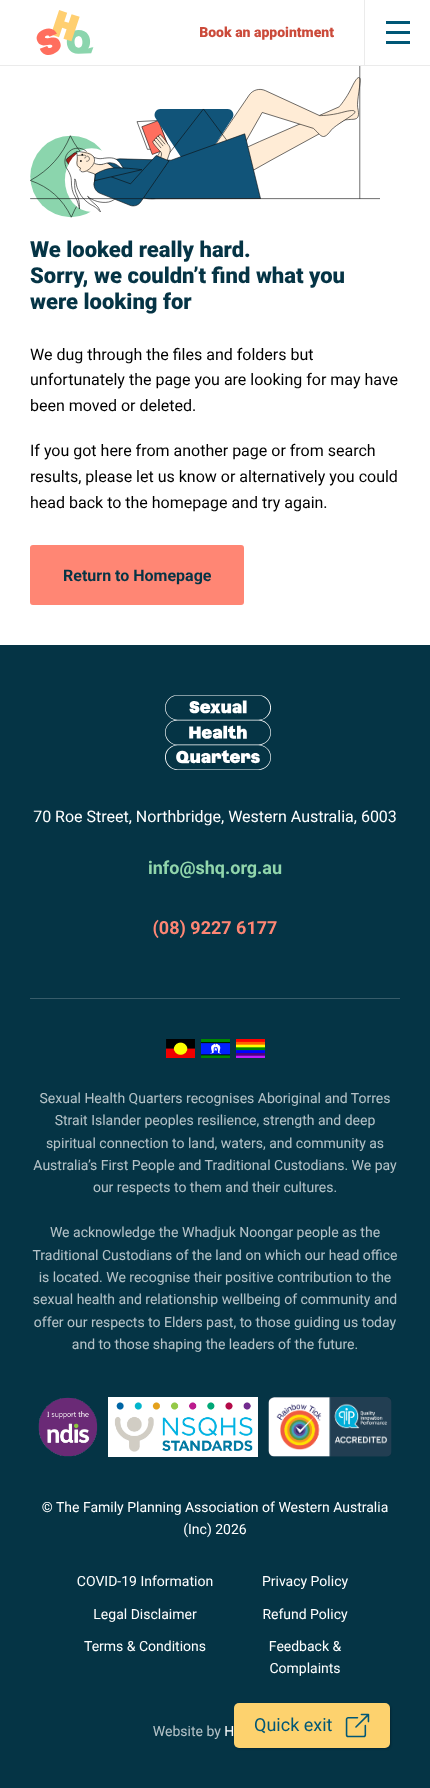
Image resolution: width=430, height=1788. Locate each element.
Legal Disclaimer (144, 1615)
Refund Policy (304, 1615)
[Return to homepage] (215, 732)
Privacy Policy (305, 1582)
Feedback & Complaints (305, 1658)
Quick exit (293, 1725)
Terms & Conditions (145, 1647)
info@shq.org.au (215, 868)
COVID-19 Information (145, 1582)
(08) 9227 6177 (215, 928)
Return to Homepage (137, 575)
